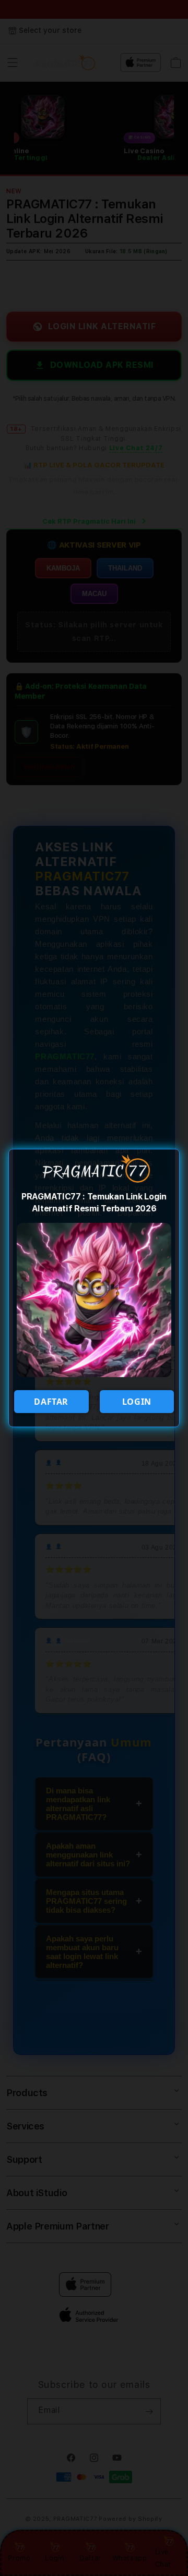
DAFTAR (51, 1402)
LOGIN (137, 1402)
